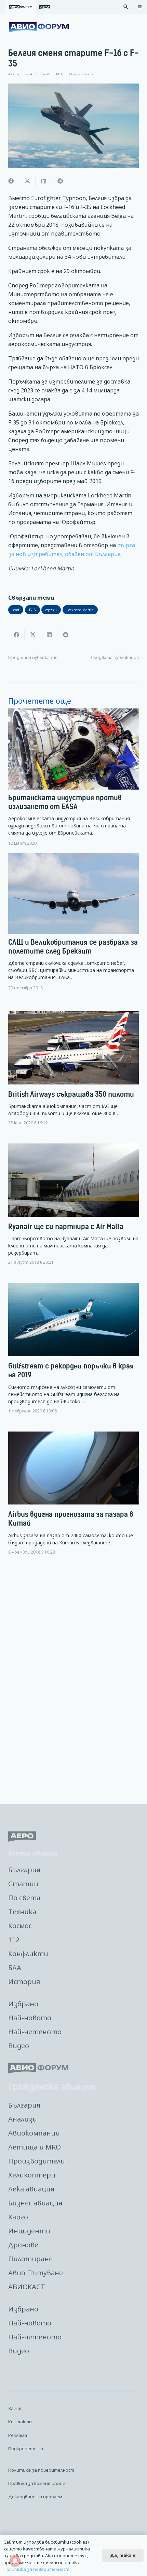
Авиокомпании (34, 2133)
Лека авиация (31, 2189)
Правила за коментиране (37, 2483)
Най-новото (30, 2018)
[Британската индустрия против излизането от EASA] (73, 777)
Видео (19, 2046)
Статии (23, 1884)
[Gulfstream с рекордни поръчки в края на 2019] (73, 1354)
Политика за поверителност (41, 2470)
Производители (37, 2161)
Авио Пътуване (36, 2273)
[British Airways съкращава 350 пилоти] (73, 1074)
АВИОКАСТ (27, 2287)
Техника (22, 1912)
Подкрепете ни (26, 2448)
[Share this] (11, 181)
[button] (126, 7)
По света (24, 1898)
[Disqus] (73, 1680)
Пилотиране (30, 2259)
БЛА (15, 1968)
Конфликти (28, 1954)
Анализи (23, 2119)
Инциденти (29, 2231)
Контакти (20, 2422)
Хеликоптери (32, 2175)
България (24, 1870)
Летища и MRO (35, 2147)
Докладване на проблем (35, 2497)
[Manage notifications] (15, 2561)
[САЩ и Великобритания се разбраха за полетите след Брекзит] (73, 922)
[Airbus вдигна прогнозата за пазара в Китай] (73, 1499)
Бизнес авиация (35, 2203)
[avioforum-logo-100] (39, 27)
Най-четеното (35, 2032)
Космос (20, 1926)
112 (14, 1940)
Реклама (18, 2435)
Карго (18, 2217)
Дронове (23, 2245)
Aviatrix (14, 74)
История (24, 1982)
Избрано (23, 2004)
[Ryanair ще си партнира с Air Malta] (73, 1210)
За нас (15, 2408)
